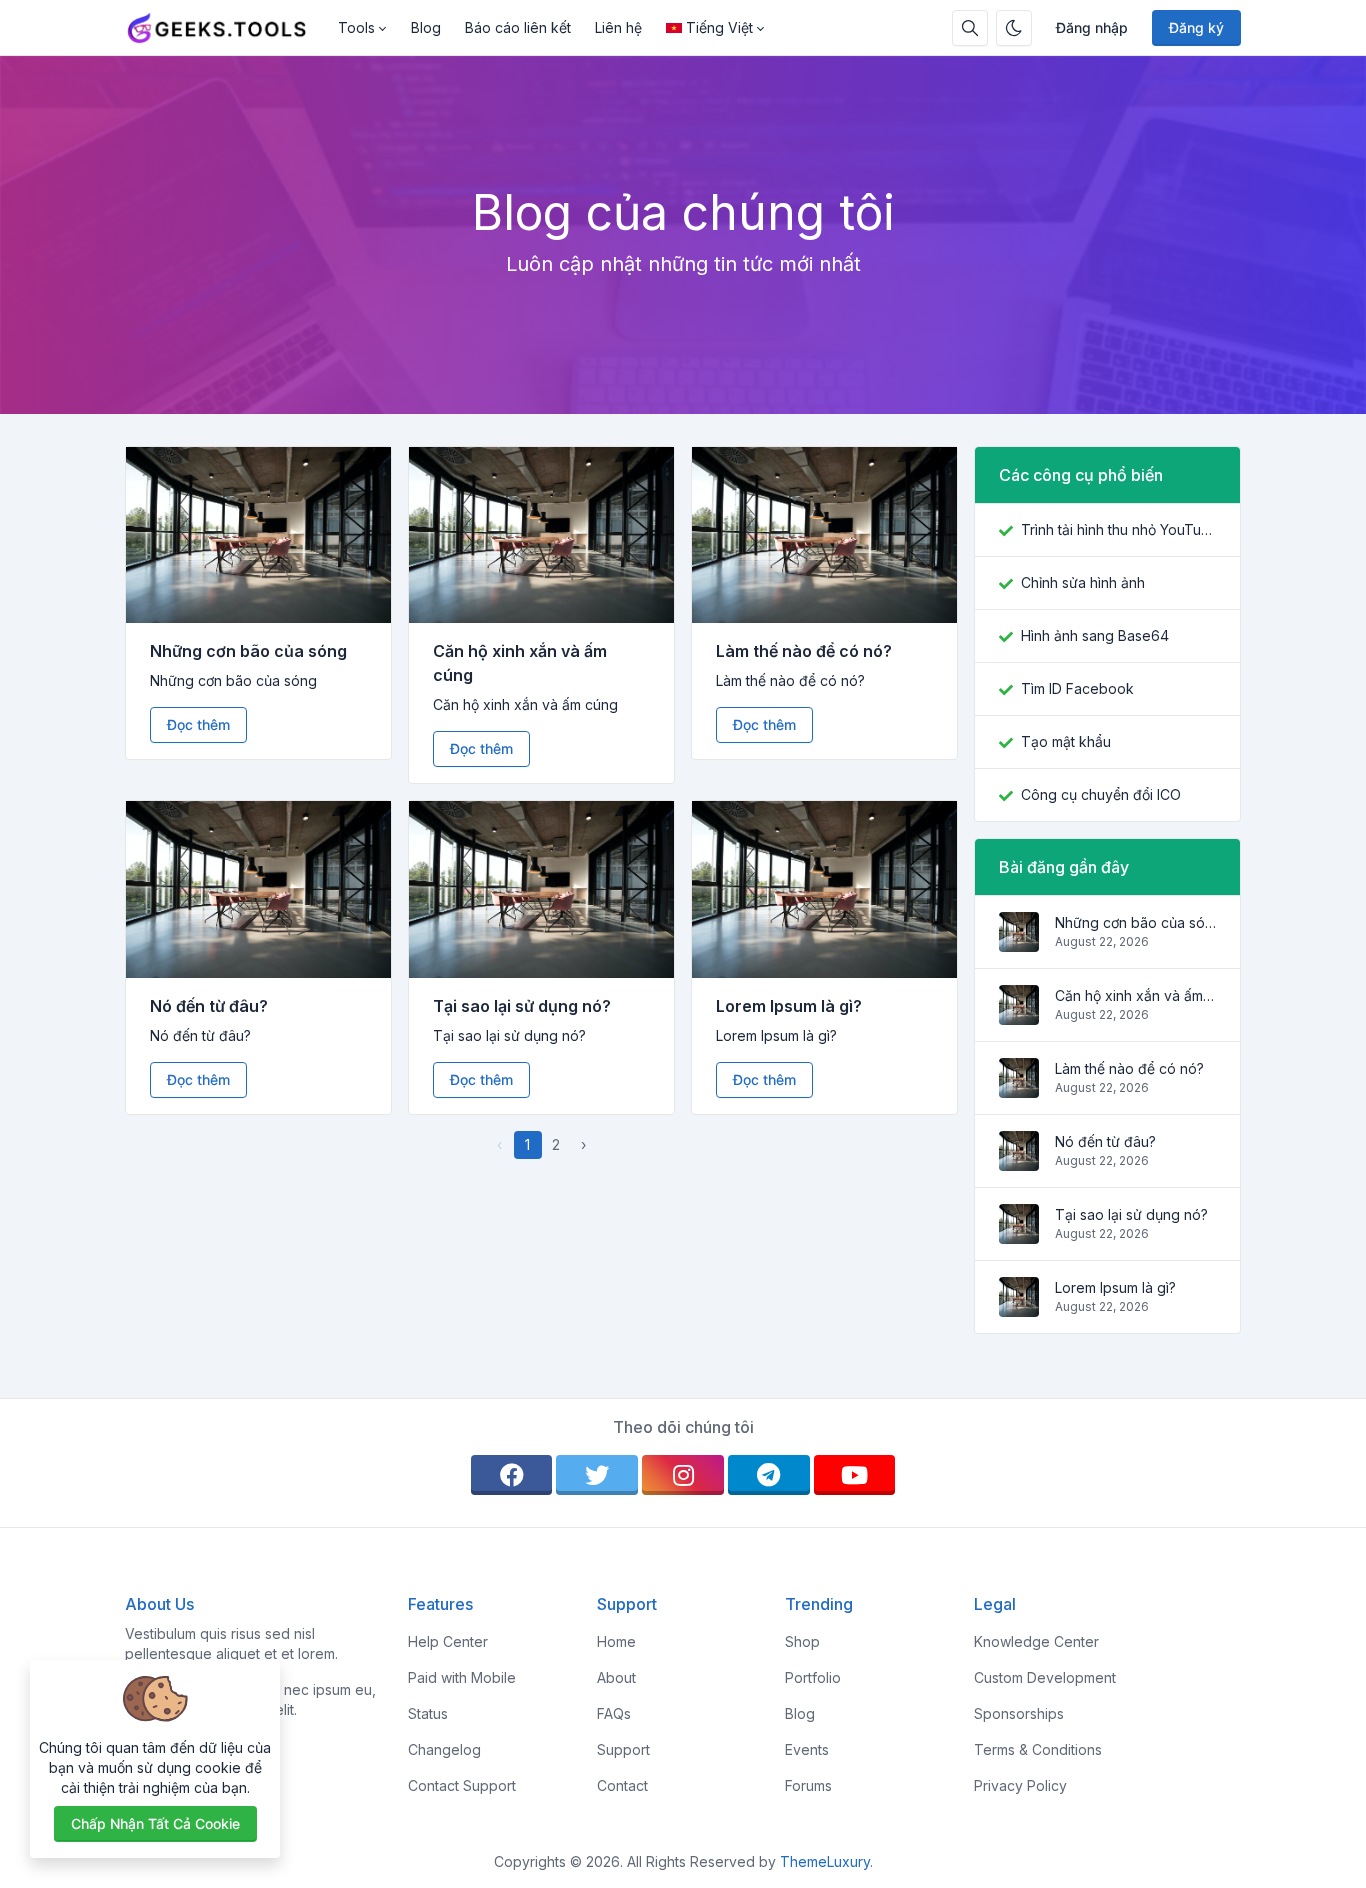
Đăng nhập (1092, 27)
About (616, 1677)
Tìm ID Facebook (1077, 688)
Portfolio (813, 1677)
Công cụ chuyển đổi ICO (1101, 794)
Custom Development (1045, 1677)
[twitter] (597, 1475)
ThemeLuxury (825, 1861)
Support (623, 1749)
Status (428, 1713)
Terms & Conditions (1038, 1749)
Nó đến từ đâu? (209, 1006)
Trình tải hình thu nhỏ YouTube (1118, 529)
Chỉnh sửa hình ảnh (1083, 582)
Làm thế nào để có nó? (804, 651)
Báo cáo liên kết (518, 27)
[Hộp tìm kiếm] (970, 28)
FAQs (614, 1713)
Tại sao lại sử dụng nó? (522, 1006)
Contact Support (462, 1785)
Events (807, 1749)
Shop (802, 1641)
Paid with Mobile (462, 1677)
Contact (622, 1785)
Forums (808, 1785)
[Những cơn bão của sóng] (1019, 941)
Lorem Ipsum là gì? (789, 1006)
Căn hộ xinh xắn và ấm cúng (1135, 995)
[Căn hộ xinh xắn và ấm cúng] (1019, 1014)
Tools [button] (356, 27)
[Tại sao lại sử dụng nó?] (1019, 1233)
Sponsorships (1019, 1713)
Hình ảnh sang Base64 (1095, 635)
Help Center (448, 1641)
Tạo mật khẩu (1066, 741)
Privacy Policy (1020, 1785)
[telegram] (769, 1475)
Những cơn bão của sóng (248, 651)
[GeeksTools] (225, 28)
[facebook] (512, 1475)
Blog (426, 27)
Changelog (444, 1749)
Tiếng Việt (719, 27)
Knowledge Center (1036, 1641)
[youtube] (855, 1475)
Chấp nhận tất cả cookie (155, 1823)
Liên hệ (618, 27)
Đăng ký (1196, 27)
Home (616, 1641)
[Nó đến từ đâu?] (1019, 1160)
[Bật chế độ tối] (1014, 28)
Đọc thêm (198, 724)
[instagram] (683, 1475)
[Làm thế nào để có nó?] (1019, 1087)
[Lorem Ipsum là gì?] (1019, 1306)
